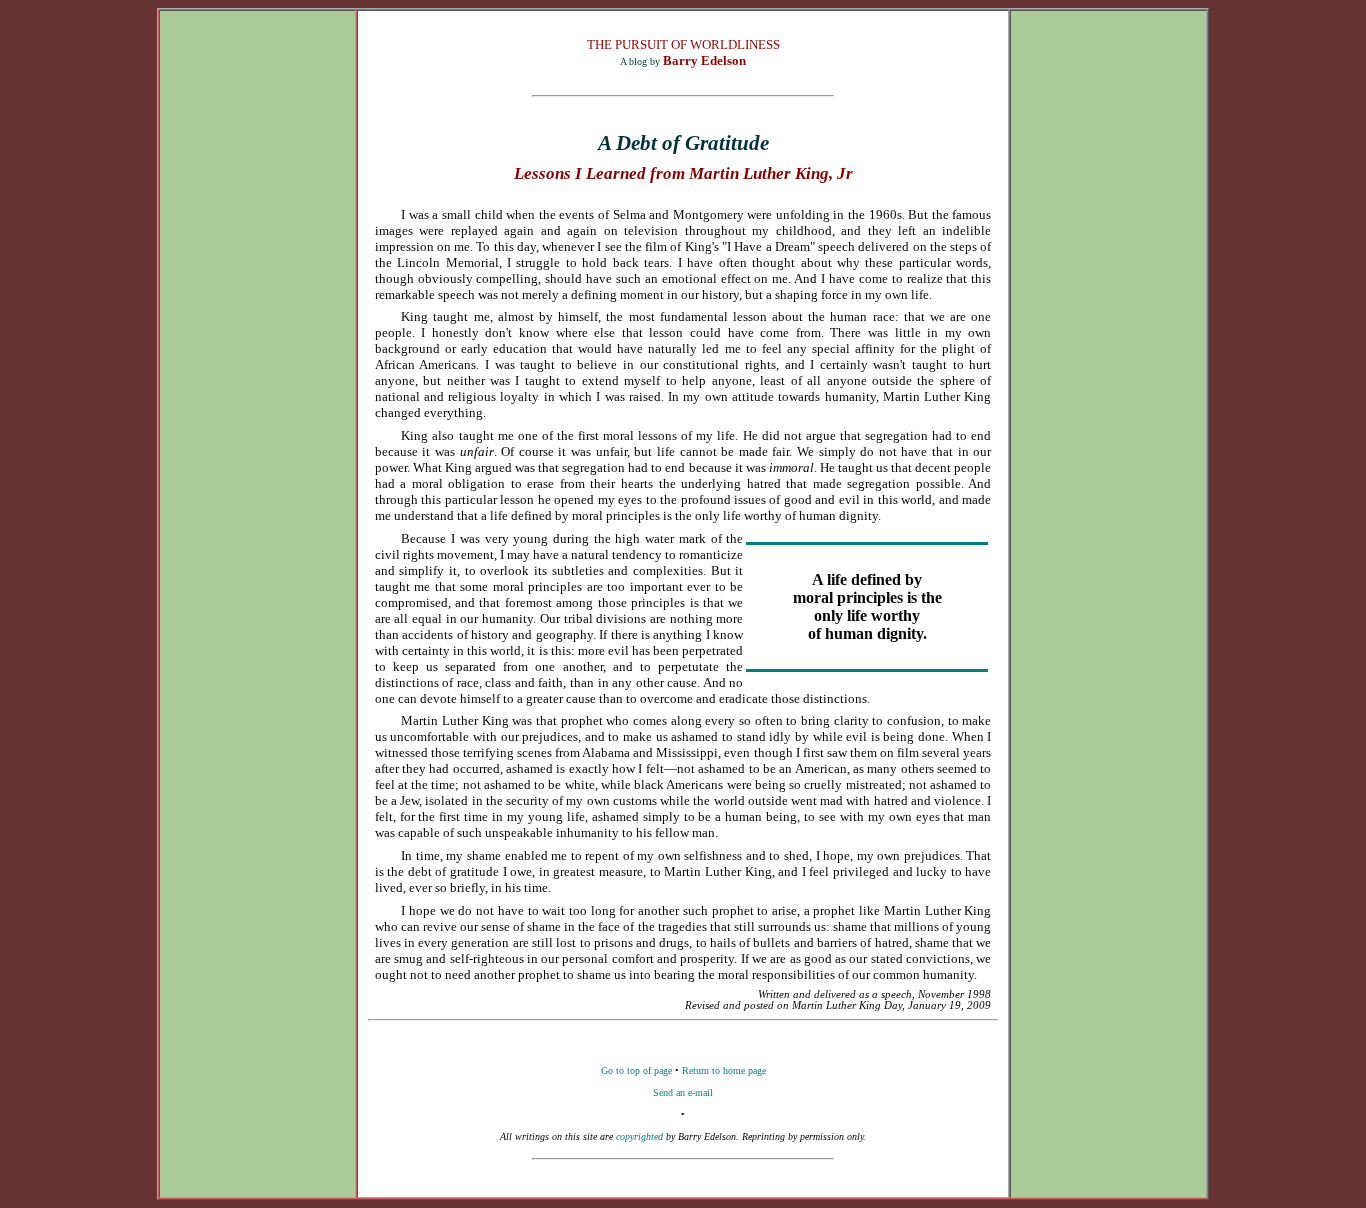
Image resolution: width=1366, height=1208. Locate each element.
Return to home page (724, 1070)
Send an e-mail (683, 1092)
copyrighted (639, 1136)
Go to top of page (636, 1070)
